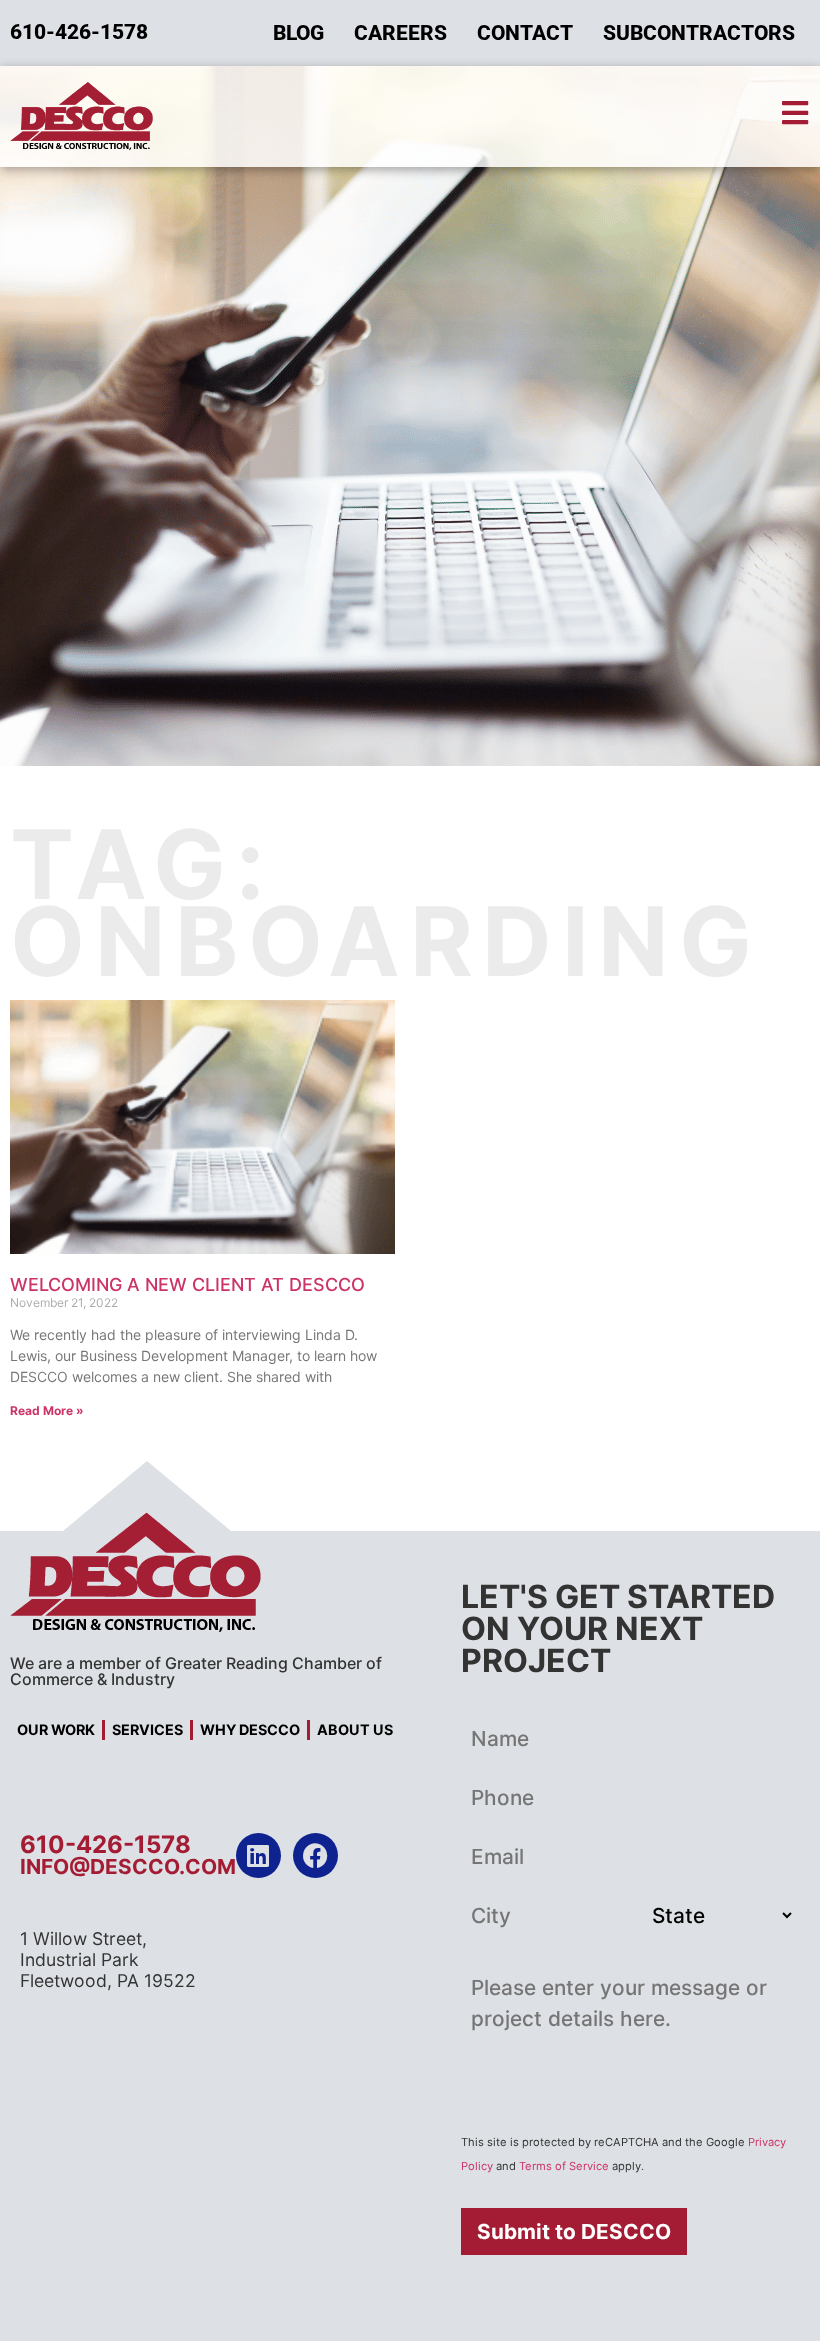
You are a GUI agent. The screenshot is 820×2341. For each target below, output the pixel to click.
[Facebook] (315, 1855)
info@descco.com (128, 1866)
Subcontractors (699, 33)
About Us (355, 1729)
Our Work (56, 1729)
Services (147, 1729)
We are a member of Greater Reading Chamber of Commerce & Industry (196, 1671)
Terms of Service (564, 2166)
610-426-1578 (105, 1844)
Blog (298, 33)
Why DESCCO (250, 1729)
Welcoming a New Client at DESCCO (187, 1284)
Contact (525, 33)
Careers (400, 33)
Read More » (47, 1410)
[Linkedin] (258, 1855)
